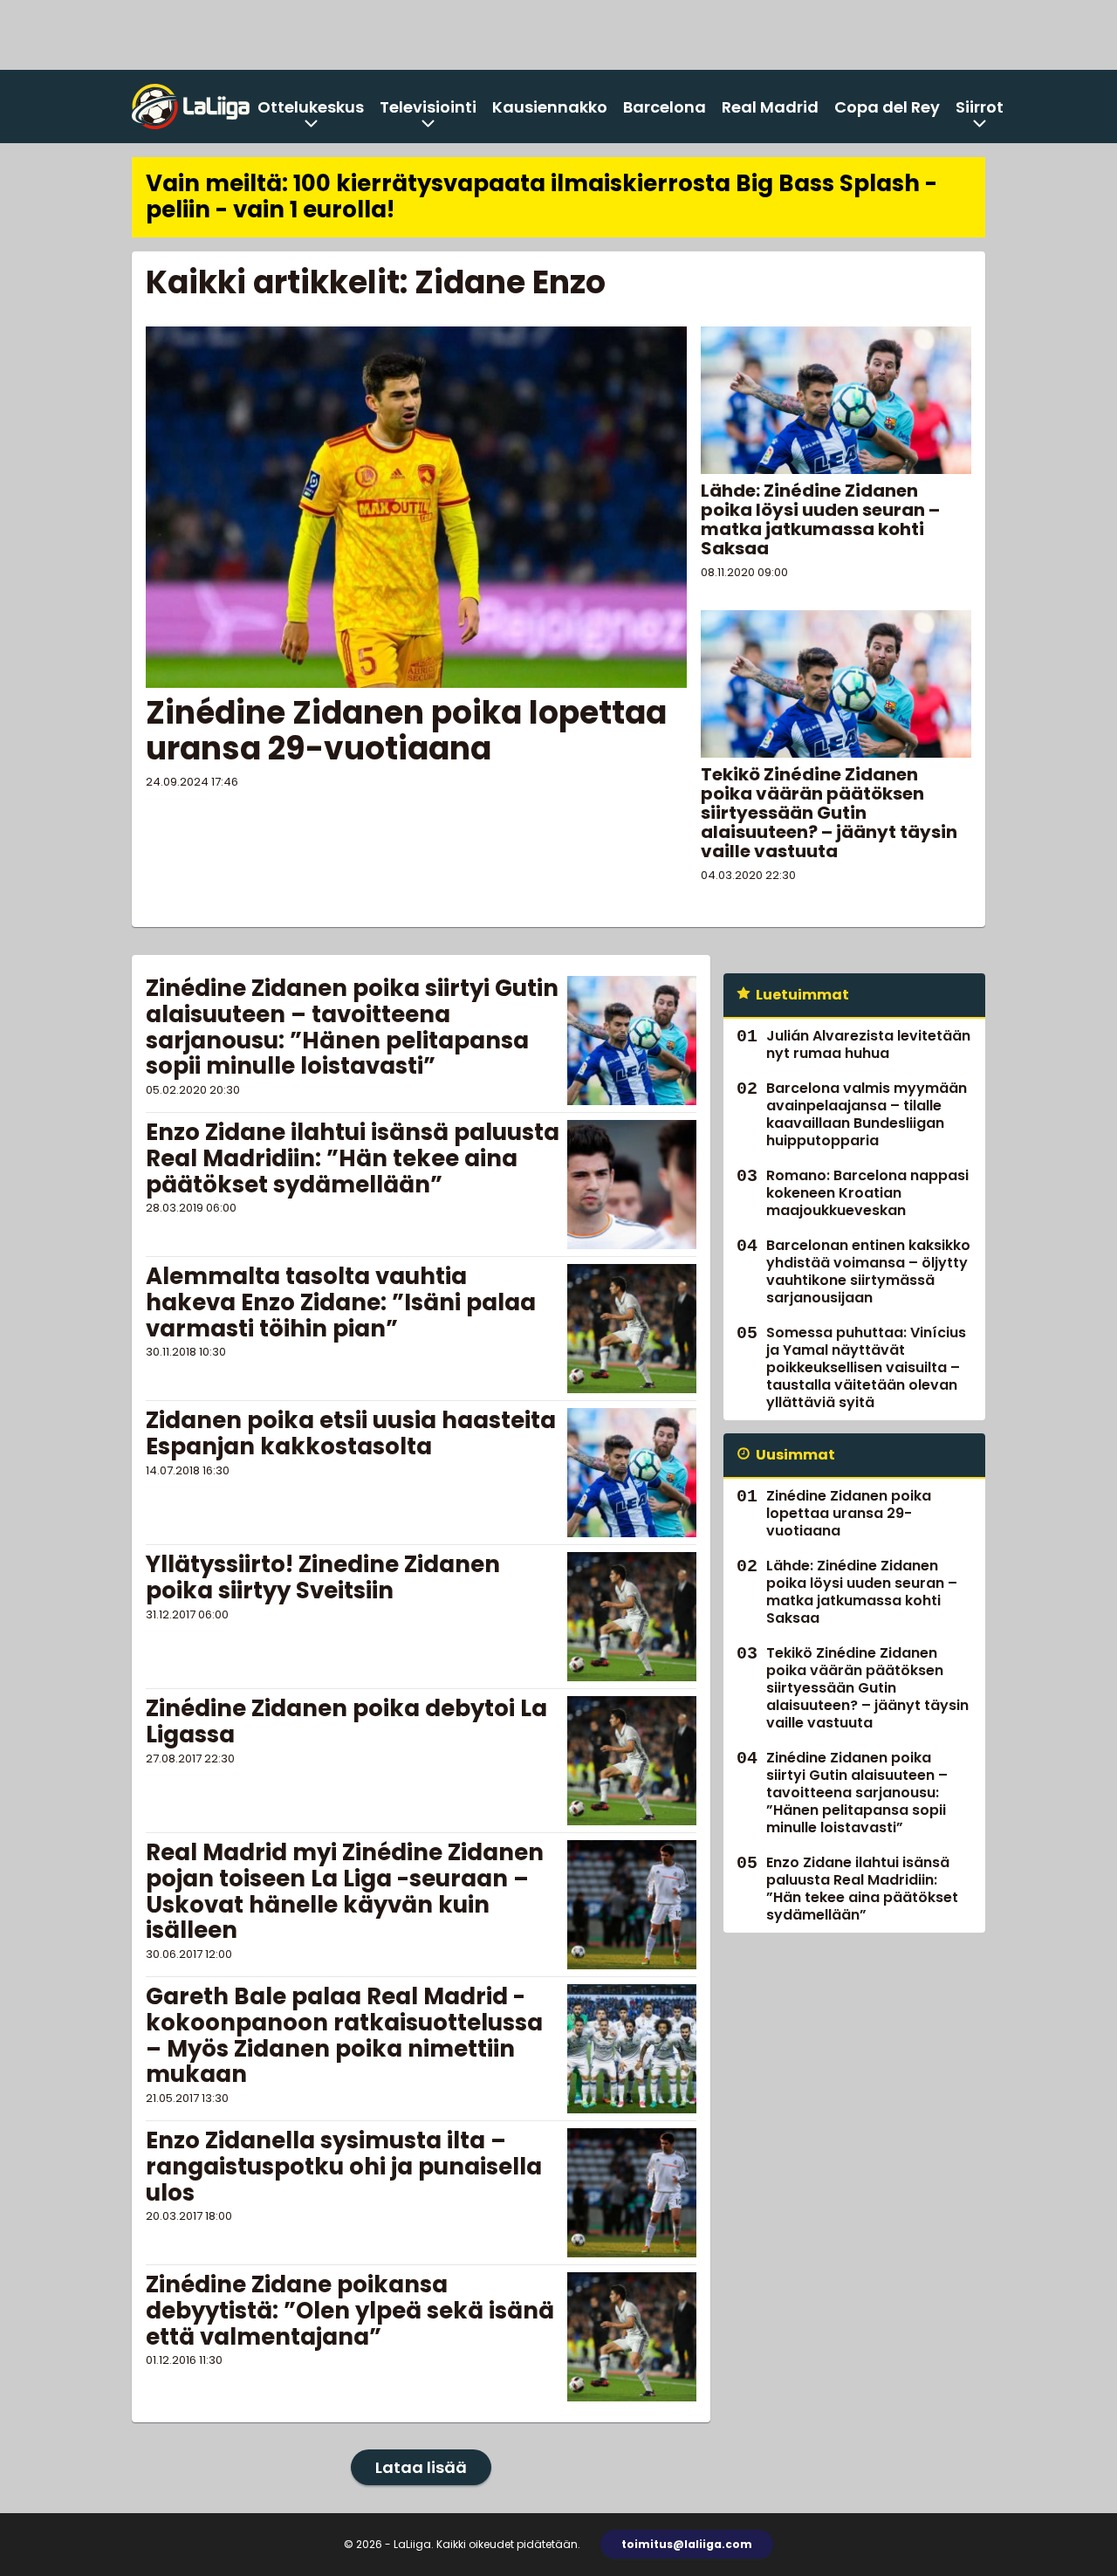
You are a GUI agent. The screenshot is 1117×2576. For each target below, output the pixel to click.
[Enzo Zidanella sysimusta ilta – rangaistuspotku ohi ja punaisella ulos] (632, 2193)
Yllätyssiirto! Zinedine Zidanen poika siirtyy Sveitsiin (323, 1577)
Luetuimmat (802, 995)
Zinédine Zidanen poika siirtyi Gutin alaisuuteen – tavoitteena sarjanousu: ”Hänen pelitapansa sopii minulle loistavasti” (352, 1027)
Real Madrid (770, 107)
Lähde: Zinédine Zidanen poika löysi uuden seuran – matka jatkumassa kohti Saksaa (820, 519)
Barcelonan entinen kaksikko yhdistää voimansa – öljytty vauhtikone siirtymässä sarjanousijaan (868, 1271)
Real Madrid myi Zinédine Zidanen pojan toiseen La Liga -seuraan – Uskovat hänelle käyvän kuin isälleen (345, 1892)
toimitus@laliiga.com (687, 2544)
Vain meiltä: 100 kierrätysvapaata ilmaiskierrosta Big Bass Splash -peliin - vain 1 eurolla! (541, 196)
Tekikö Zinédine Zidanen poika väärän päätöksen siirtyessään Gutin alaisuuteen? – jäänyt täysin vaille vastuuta (829, 813)
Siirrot (980, 107)
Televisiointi (428, 107)
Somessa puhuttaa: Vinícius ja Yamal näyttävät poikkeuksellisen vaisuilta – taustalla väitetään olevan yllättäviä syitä (866, 1367)
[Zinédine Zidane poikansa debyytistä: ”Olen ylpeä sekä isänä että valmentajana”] (632, 2337)
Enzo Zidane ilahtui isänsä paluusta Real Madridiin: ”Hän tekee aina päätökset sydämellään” (353, 1158)
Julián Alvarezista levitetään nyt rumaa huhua (868, 1044)
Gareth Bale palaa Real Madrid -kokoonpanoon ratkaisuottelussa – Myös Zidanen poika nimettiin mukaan (344, 2036)
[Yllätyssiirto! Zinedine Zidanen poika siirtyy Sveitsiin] (632, 1617)
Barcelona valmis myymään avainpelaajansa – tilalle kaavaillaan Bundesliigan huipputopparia (867, 1114)
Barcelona (665, 107)
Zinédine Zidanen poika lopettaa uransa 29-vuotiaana (406, 731)
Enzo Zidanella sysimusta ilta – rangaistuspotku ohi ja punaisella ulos (344, 2167)
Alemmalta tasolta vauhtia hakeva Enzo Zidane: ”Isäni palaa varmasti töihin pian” (341, 1302)
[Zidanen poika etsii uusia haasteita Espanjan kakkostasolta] (632, 1473)
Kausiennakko (550, 107)
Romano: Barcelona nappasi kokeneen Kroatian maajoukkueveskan (867, 1193)
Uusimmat (795, 1455)
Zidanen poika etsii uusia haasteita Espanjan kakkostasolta (351, 1433)
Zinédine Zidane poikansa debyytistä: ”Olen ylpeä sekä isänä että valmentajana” (350, 2311)
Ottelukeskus (311, 107)
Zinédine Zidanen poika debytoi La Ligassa (346, 1721)
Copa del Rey (887, 107)
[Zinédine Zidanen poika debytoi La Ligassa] (632, 1761)
